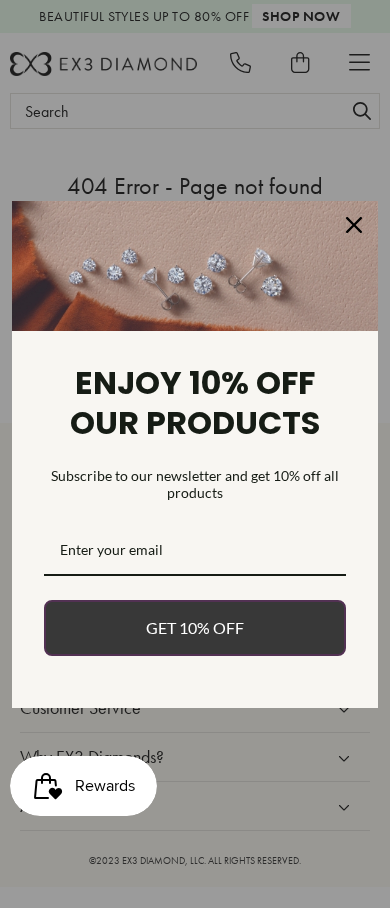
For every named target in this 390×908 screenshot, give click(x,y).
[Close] (354, 225)
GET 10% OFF (195, 627)
